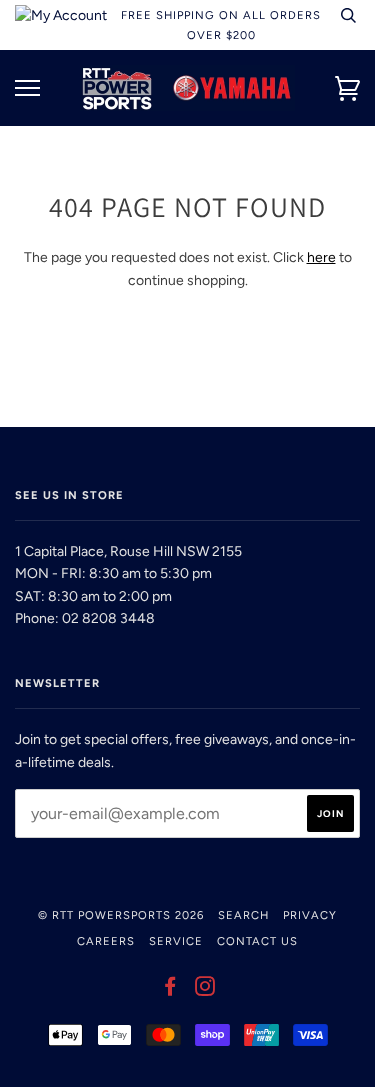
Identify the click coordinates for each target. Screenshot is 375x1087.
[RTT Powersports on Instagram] (205, 990)
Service (176, 941)
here (321, 257)
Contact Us (257, 941)
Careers (106, 941)
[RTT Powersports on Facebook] (170, 990)
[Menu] (27, 88)
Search (243, 915)
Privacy (310, 915)
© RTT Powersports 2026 (121, 915)
